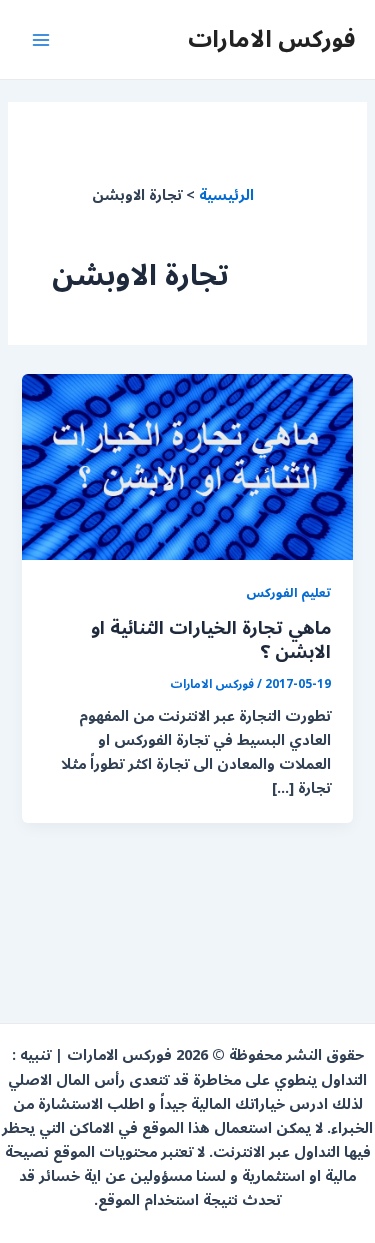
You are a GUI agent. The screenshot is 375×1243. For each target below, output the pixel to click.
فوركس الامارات (271, 39)
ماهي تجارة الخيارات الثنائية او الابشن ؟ (211, 640)
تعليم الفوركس (288, 592)
